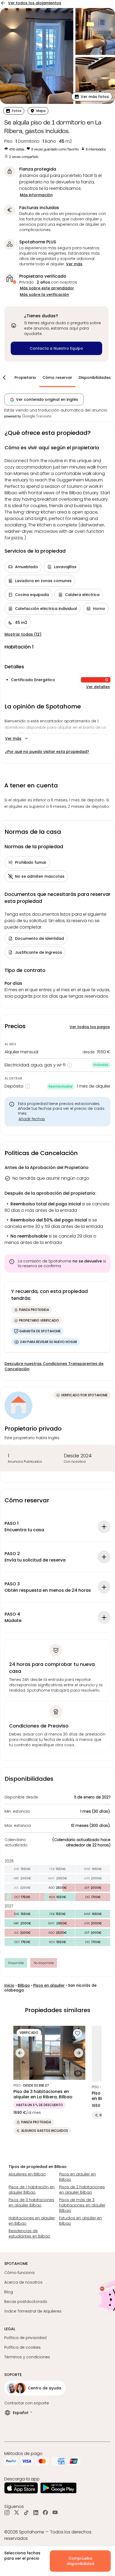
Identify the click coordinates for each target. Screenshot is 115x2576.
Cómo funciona (19, 2273)
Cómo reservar (57, 378)
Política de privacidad (25, 2338)
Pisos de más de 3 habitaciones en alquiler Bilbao (82, 2205)
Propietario (25, 378)
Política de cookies (22, 2347)
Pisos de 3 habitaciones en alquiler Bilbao (31, 2202)
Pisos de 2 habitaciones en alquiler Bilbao (82, 2190)
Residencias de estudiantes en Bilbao (29, 2234)
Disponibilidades (95, 378)
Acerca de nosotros (23, 2282)
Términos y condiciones (27, 2357)
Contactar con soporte (27, 2403)
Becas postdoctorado (26, 2302)
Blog (9, 2292)
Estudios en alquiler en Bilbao (80, 2221)
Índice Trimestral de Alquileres (33, 2311)
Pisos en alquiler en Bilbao (77, 2177)
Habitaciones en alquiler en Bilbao (32, 2221)
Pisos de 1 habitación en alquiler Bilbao (32, 2190)
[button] (92, 97)
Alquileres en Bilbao (27, 2174)
